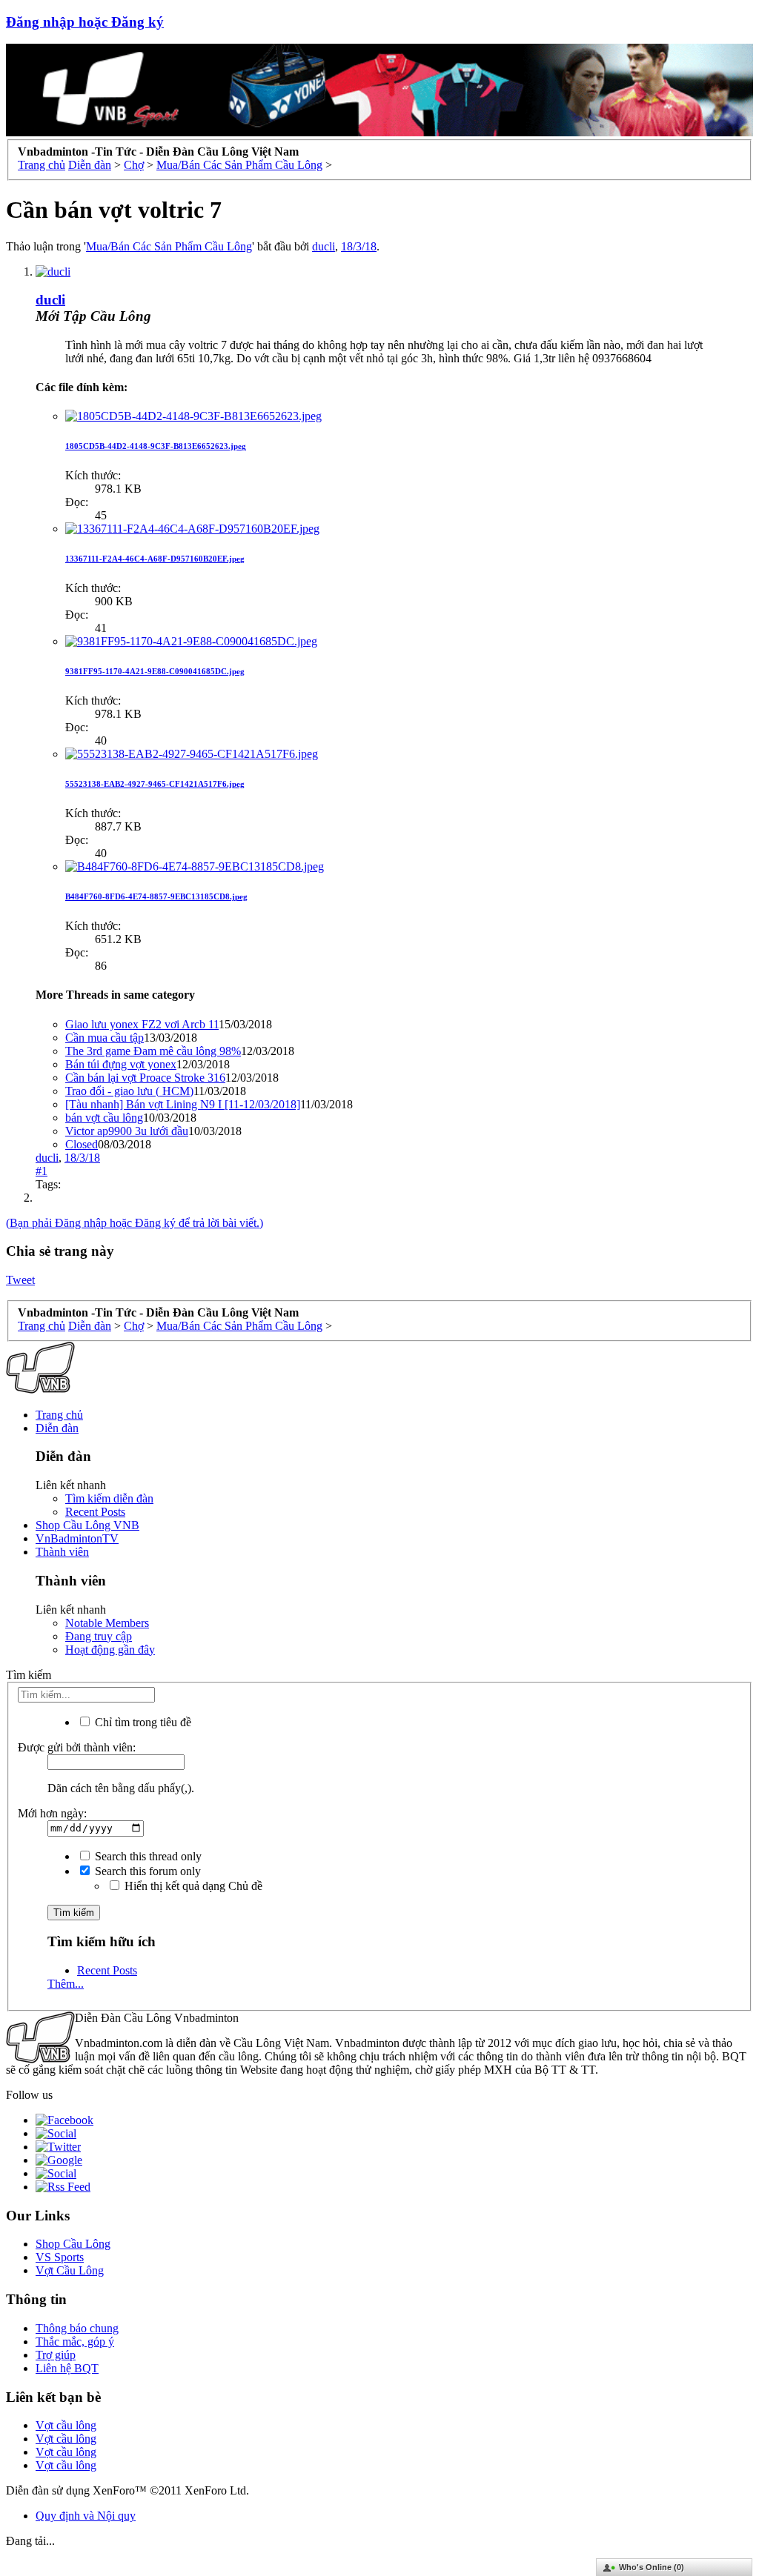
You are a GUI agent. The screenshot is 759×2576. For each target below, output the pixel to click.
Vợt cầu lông (66, 2425)
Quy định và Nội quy (86, 2516)
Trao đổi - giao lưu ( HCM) (129, 1091)
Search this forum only (146, 1871)
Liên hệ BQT (67, 2368)
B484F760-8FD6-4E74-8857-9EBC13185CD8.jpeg (156, 896)
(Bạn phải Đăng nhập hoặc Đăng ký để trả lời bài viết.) (135, 1223)
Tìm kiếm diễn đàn (109, 1498)
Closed (82, 1144)
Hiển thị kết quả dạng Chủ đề (192, 1886)
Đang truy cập (99, 1636)
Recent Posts (95, 1512)
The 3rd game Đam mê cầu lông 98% (153, 1051)
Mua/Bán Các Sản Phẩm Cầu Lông (169, 246)
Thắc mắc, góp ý (75, 2342)
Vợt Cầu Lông (70, 2270)
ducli (324, 246)
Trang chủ (59, 1415)
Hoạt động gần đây (110, 1650)
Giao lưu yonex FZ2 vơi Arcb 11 (142, 1024)
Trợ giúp (56, 2355)
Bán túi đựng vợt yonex (121, 1064)
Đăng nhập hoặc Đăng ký (85, 22)
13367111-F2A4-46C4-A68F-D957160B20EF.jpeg (155, 559)
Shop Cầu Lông (73, 2244)
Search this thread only (147, 1856)
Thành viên (62, 1552)
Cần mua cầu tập (105, 1038)
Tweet (20, 1280)
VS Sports (60, 2257)
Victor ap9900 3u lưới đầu (127, 1131)
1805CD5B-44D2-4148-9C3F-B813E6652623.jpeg (156, 446)
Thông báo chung (77, 2328)
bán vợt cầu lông (104, 1118)
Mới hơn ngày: (52, 1813)
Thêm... (66, 1984)
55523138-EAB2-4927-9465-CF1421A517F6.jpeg (155, 784)
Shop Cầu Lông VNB (87, 1525)
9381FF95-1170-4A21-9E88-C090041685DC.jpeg (155, 671)
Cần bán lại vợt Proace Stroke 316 (145, 1078)
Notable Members (107, 1623)
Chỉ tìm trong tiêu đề (142, 1722)
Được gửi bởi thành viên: (77, 1747)
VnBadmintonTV (77, 1538)
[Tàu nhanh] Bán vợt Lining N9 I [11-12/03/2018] (183, 1104)
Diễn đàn (57, 1428)
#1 (42, 1171)
